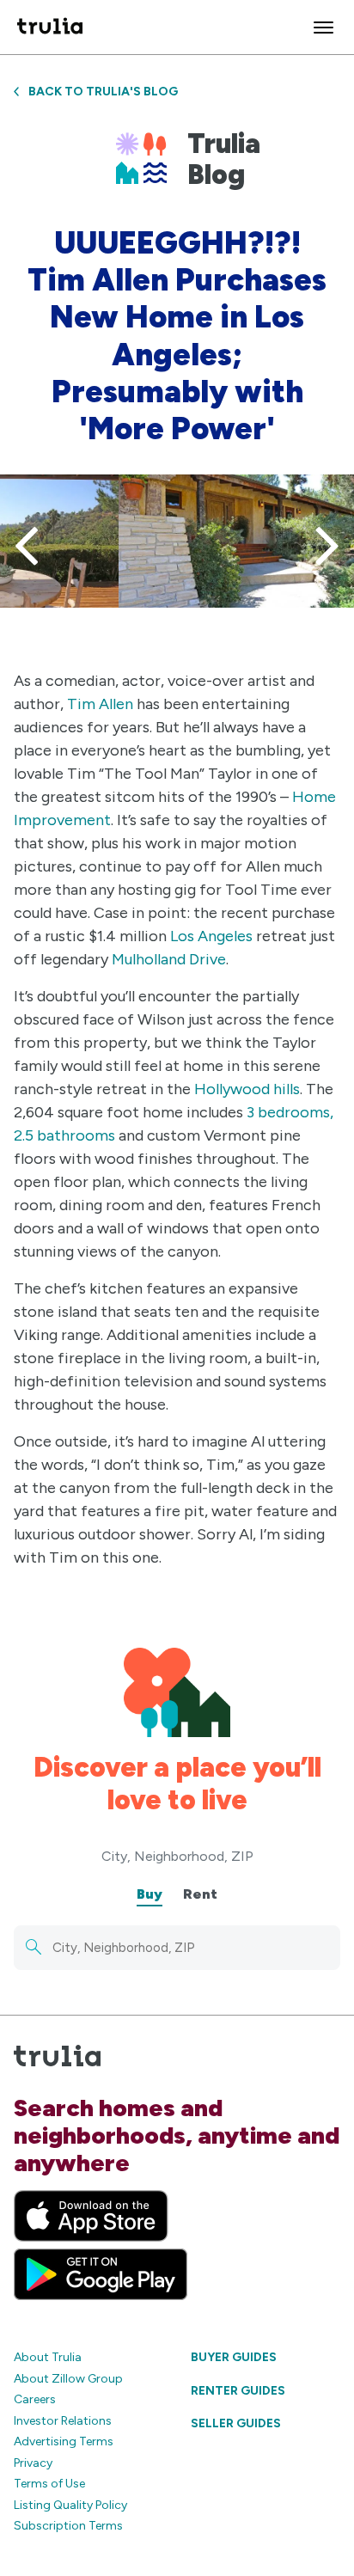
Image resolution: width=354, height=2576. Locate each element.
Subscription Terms (68, 2526)
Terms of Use (49, 2484)
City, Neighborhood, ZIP (177, 1856)
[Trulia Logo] (50, 27)
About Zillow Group (68, 2379)
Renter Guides (238, 2391)
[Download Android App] (101, 2274)
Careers (35, 2399)
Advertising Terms (64, 2441)
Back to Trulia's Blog (103, 92)
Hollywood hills (247, 1089)
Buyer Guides (234, 2357)
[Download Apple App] (91, 2216)
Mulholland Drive (169, 959)
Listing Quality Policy (70, 2505)
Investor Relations (63, 2421)
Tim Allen (100, 704)
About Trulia (48, 2357)
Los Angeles (211, 936)
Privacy (33, 2463)
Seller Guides (236, 2423)
